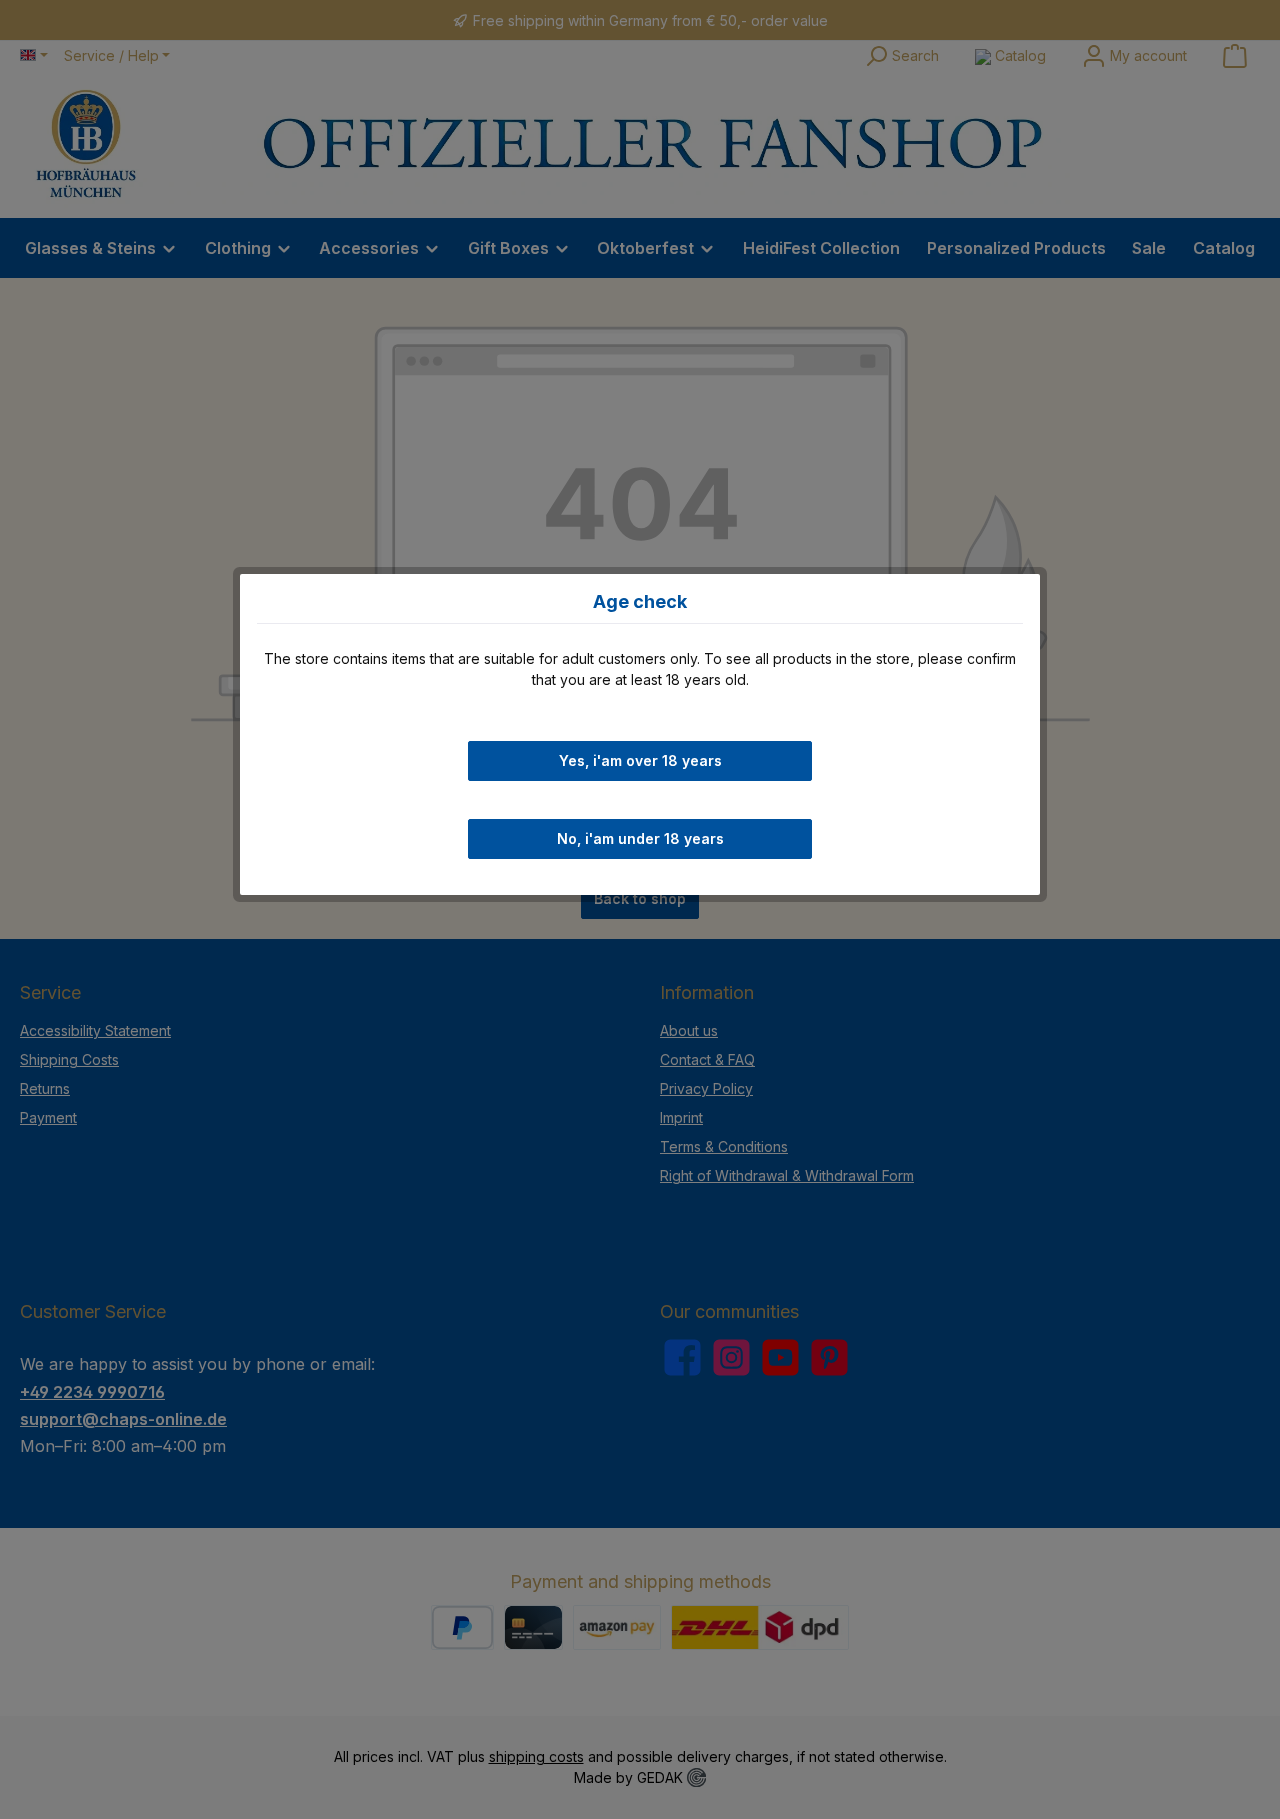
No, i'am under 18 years (640, 838)
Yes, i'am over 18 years (640, 759)
